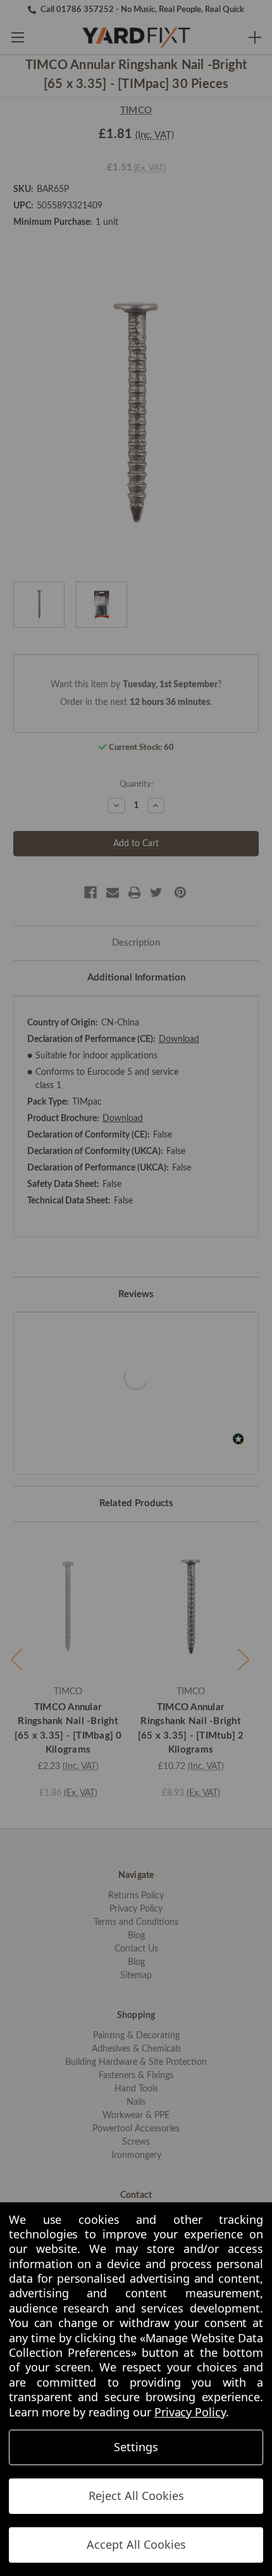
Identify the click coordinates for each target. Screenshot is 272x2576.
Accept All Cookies (136, 2544)
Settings (136, 2447)
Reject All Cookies (136, 2496)
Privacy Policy (190, 2412)
